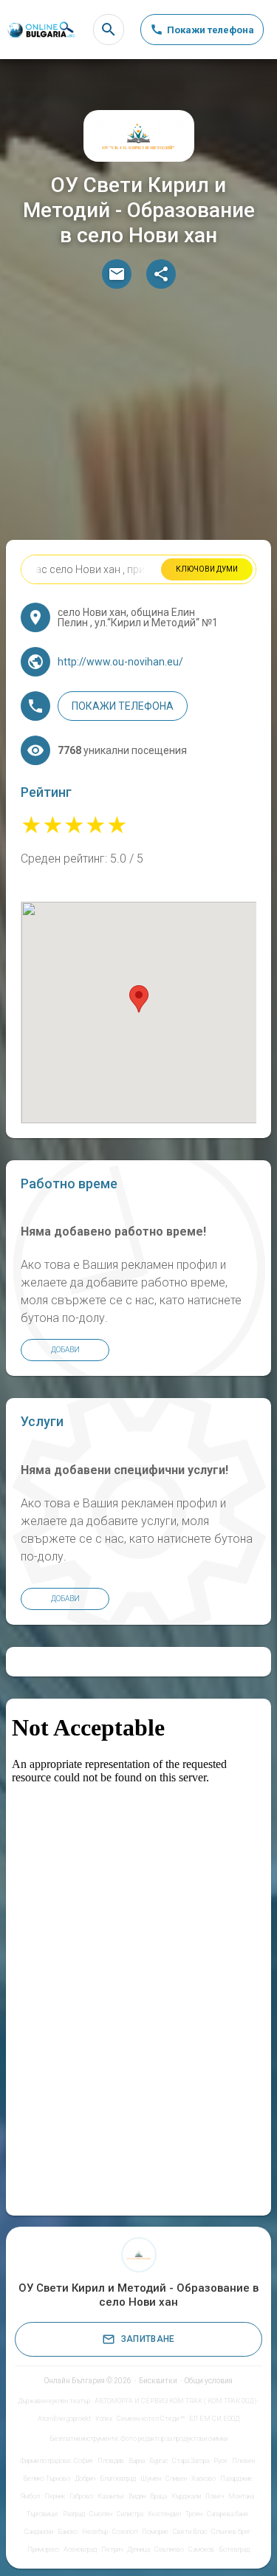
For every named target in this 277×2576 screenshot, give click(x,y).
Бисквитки (158, 2381)
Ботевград (234, 2549)
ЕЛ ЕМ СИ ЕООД (214, 2419)
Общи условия (209, 2381)
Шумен (151, 2479)
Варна (137, 2461)
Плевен (243, 2461)
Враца (158, 2496)
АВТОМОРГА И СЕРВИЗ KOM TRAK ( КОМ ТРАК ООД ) (175, 2401)
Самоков (201, 2549)
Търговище (42, 2514)
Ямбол (30, 2496)
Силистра (130, 2514)
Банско (68, 2532)
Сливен (176, 2479)
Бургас (158, 2461)
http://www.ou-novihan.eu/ (120, 662)
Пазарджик (236, 2479)
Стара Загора (191, 2461)
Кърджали (186, 2496)
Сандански (39, 2532)
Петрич (112, 2549)
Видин (137, 2496)
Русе (220, 2461)
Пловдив (111, 2461)
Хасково (204, 2479)
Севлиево (169, 2549)
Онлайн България (75, 2381)
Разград (74, 2514)
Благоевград (118, 2479)
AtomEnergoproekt (64, 2419)
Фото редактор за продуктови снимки (174, 2439)
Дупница (138, 2549)
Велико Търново (47, 2479)
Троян (194, 2514)
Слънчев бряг (231, 2532)
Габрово (81, 2496)
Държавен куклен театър (54, 2401)
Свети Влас (190, 2532)
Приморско (43, 2549)
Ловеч (215, 2496)
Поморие (155, 2532)
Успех (104, 2419)
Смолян (101, 2514)
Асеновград (80, 2549)
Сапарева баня (228, 2514)
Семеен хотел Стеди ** (151, 2419)
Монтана (241, 2496)
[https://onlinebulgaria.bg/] (41, 30)
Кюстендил (164, 2514)
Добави (65, 1350)
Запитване (148, 2339)
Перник (55, 2496)
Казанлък (111, 2496)
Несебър (95, 2532)
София (83, 2461)
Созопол (125, 2532)
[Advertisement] (138, 418)
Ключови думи (207, 569)
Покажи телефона (123, 706)
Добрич (85, 2479)
